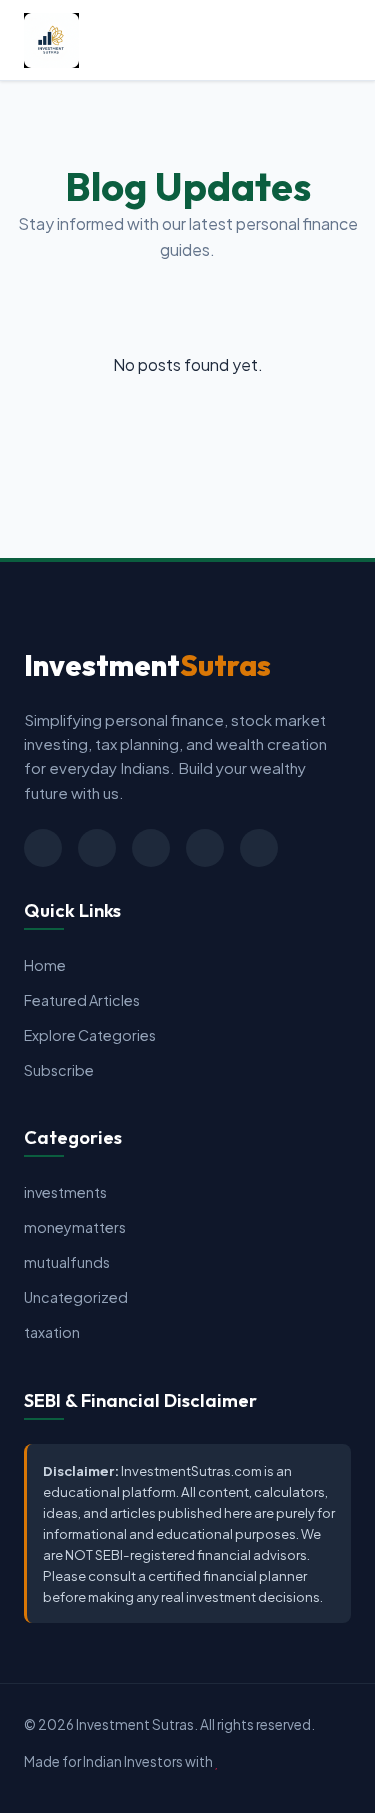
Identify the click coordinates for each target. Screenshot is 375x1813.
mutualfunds (67, 1262)
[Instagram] (205, 848)
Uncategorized (76, 1297)
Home (45, 965)
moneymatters (75, 1227)
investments (65, 1192)
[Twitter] (43, 848)
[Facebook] (97, 848)
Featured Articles (82, 1000)
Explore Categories (90, 1035)
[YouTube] (259, 848)
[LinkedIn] (151, 848)
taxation (52, 1332)
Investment (147, 665)
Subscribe (59, 1070)
